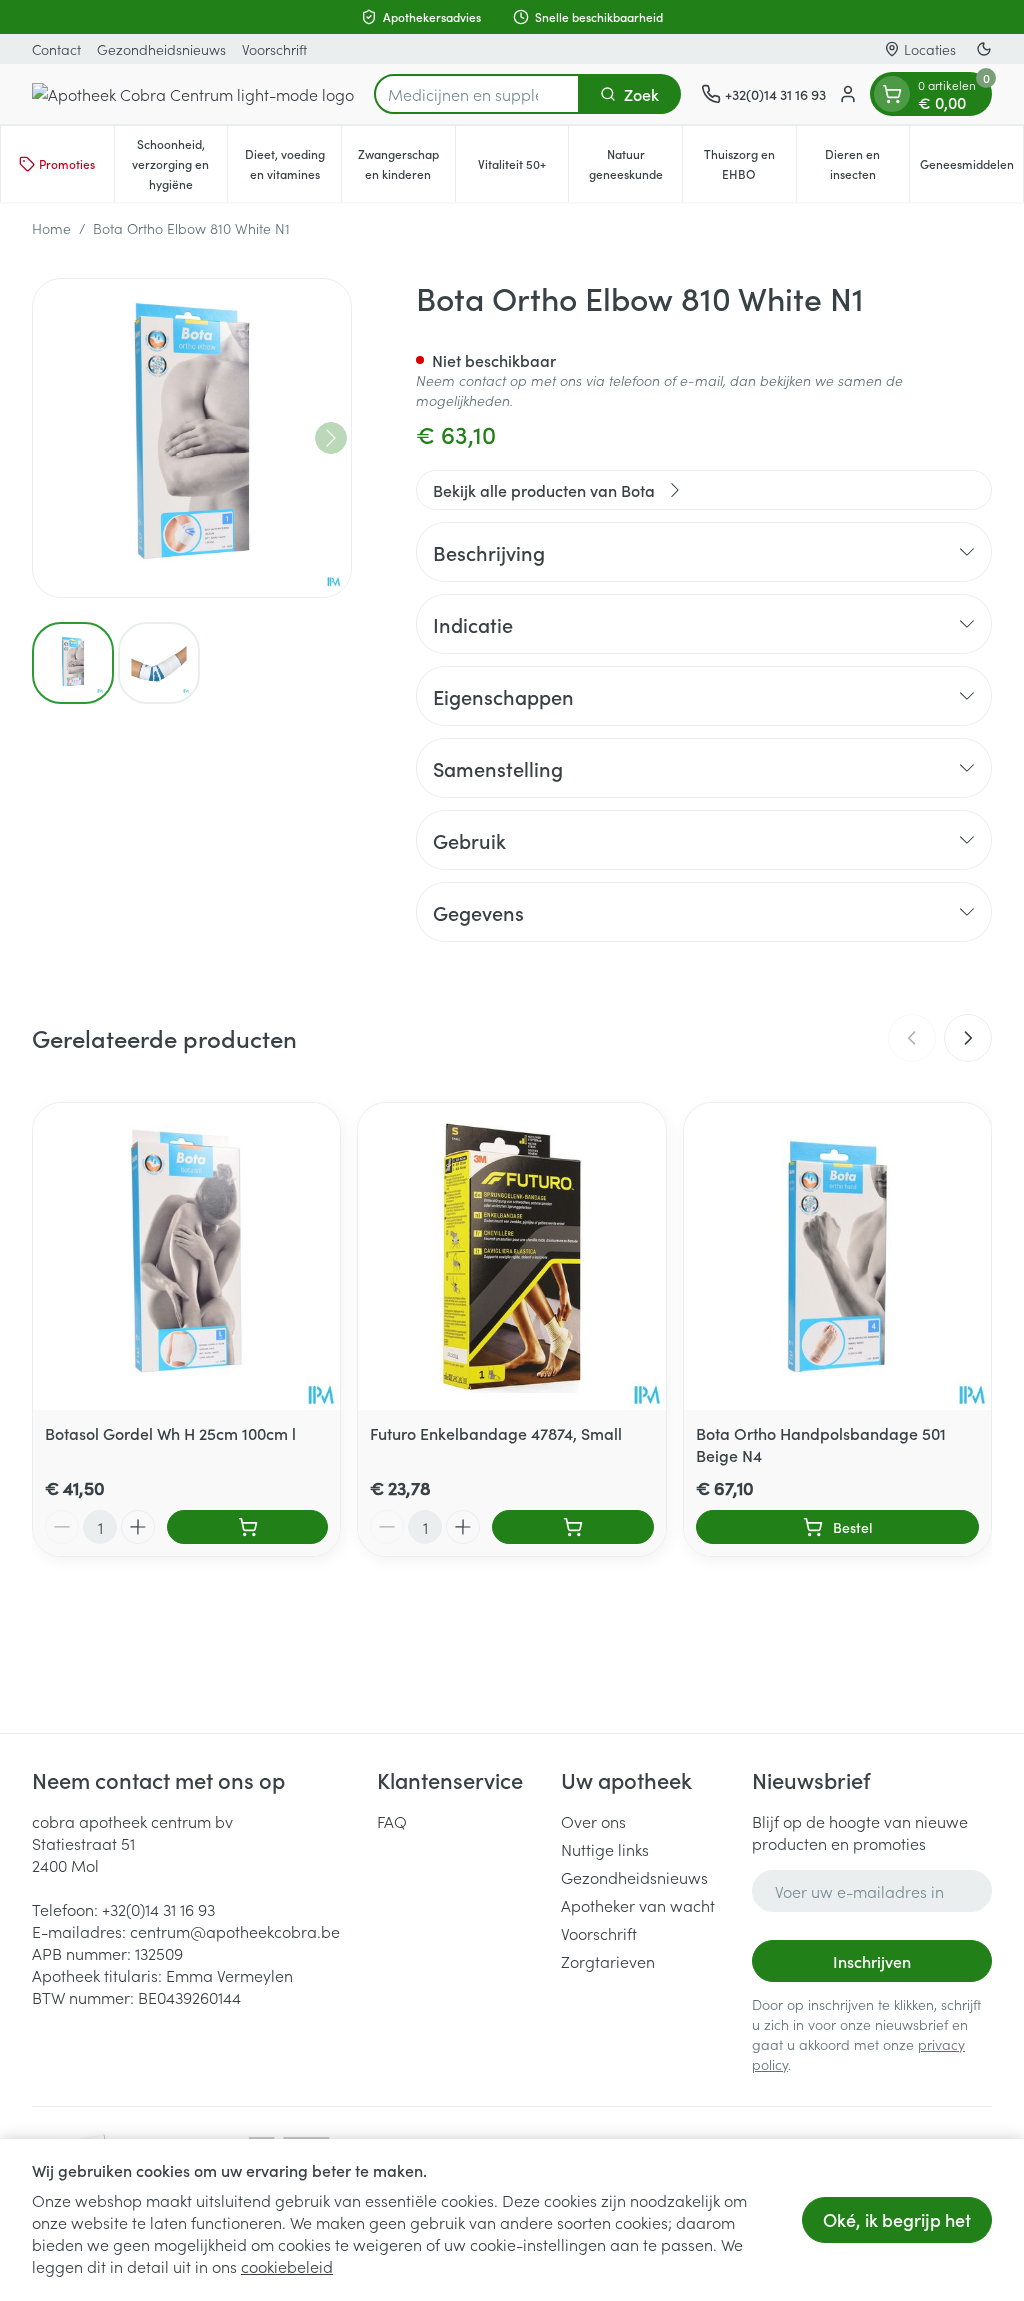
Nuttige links (605, 1849)
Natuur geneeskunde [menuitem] (635, 163)
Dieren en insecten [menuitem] (867, 163)
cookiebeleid (287, 2266)
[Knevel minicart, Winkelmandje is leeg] (892, 94)
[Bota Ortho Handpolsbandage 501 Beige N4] (837, 1256)
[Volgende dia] (968, 1038)
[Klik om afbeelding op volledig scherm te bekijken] (192, 438)
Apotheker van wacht (638, 1905)
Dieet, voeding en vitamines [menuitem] (293, 163)
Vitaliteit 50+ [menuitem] (523, 168)
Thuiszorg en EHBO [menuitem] (750, 163)
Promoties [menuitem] (67, 163)
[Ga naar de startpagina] (193, 94)
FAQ (392, 1821)
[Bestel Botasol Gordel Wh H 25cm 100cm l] (247, 1527)
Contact (56, 49)
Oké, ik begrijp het (897, 2219)
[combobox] (477, 94)
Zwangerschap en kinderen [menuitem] (406, 163)
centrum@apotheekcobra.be (235, 1931)
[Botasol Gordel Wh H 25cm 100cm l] (186, 1256)
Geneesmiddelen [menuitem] (971, 168)
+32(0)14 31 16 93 (158, 1909)
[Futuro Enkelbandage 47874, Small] (511, 1256)
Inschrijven (872, 1961)
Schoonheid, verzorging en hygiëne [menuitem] (179, 163)
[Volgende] (331, 438)
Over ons (593, 1821)
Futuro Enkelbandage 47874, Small (496, 1433)
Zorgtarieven (608, 1961)
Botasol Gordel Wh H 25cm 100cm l (170, 1433)
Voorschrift (274, 49)
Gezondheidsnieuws (161, 49)
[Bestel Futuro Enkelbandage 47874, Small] (572, 1527)
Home (51, 228)
